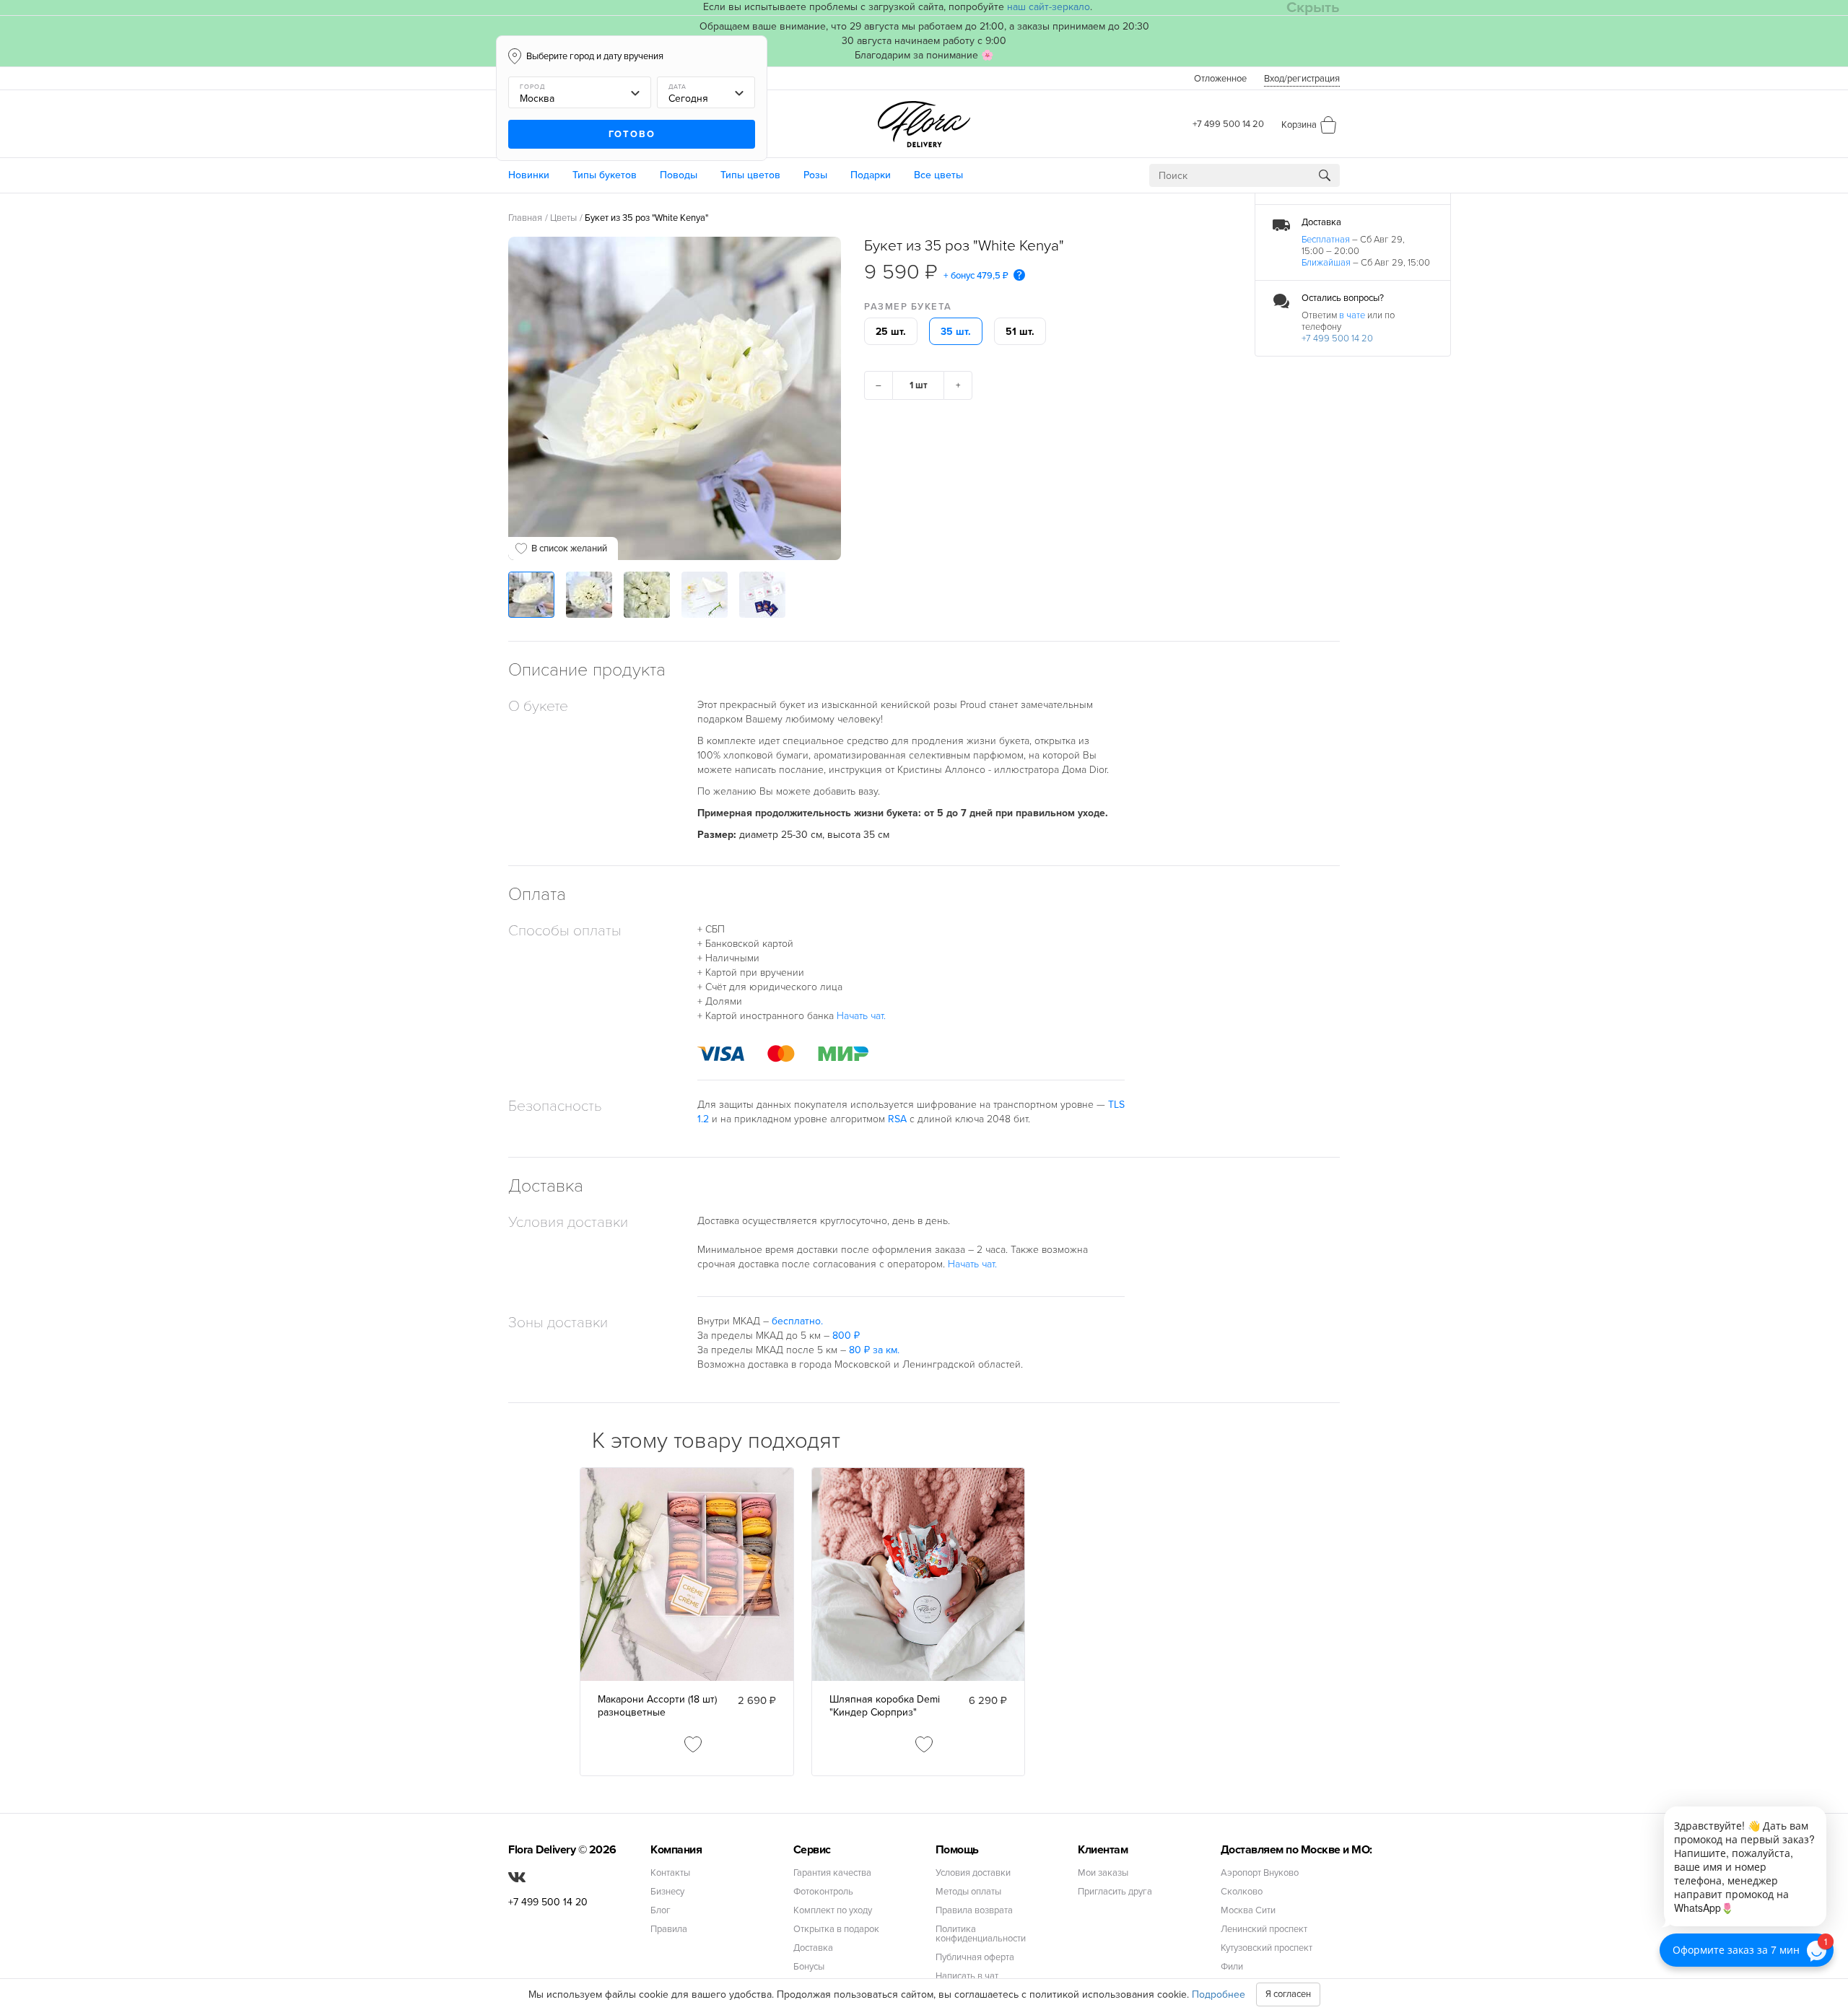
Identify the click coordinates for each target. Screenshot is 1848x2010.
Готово (632, 134)
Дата (677, 87)
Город (532, 87)
